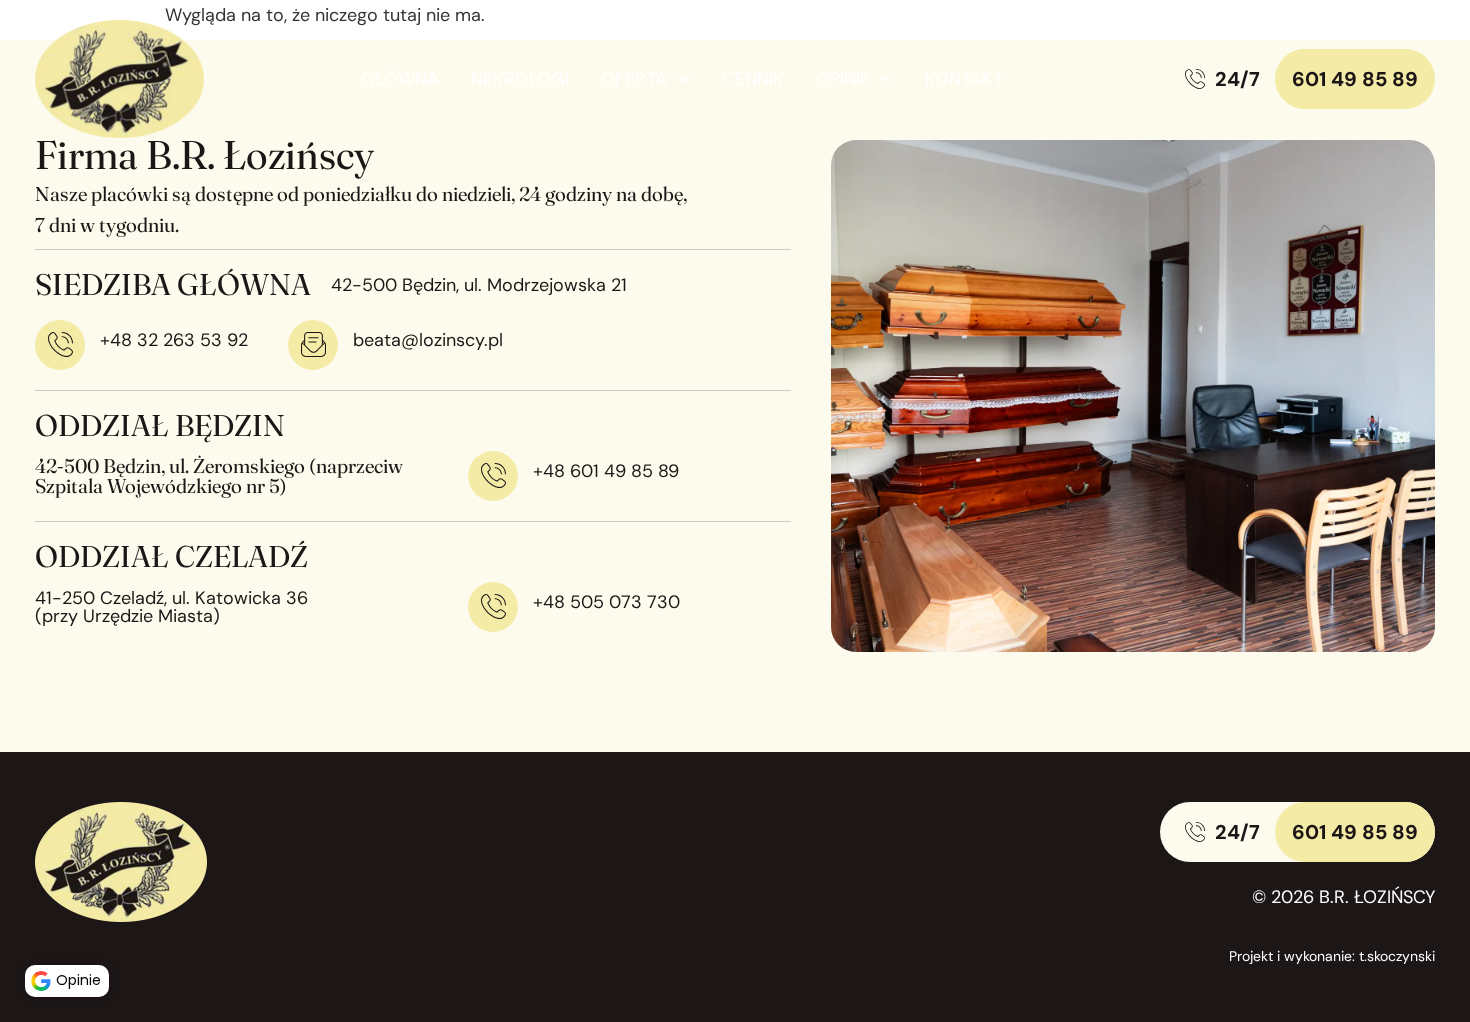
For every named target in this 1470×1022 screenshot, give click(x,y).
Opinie (843, 79)
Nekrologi (520, 79)
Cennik (753, 79)
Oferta (634, 79)
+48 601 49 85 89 (606, 471)
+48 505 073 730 (606, 602)
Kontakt (964, 79)
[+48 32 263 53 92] (60, 345)
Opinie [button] (78, 980)
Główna (400, 79)
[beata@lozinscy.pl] (313, 345)
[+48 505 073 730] (493, 607)
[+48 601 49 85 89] (493, 476)
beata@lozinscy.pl (428, 340)
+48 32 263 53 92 (174, 340)
